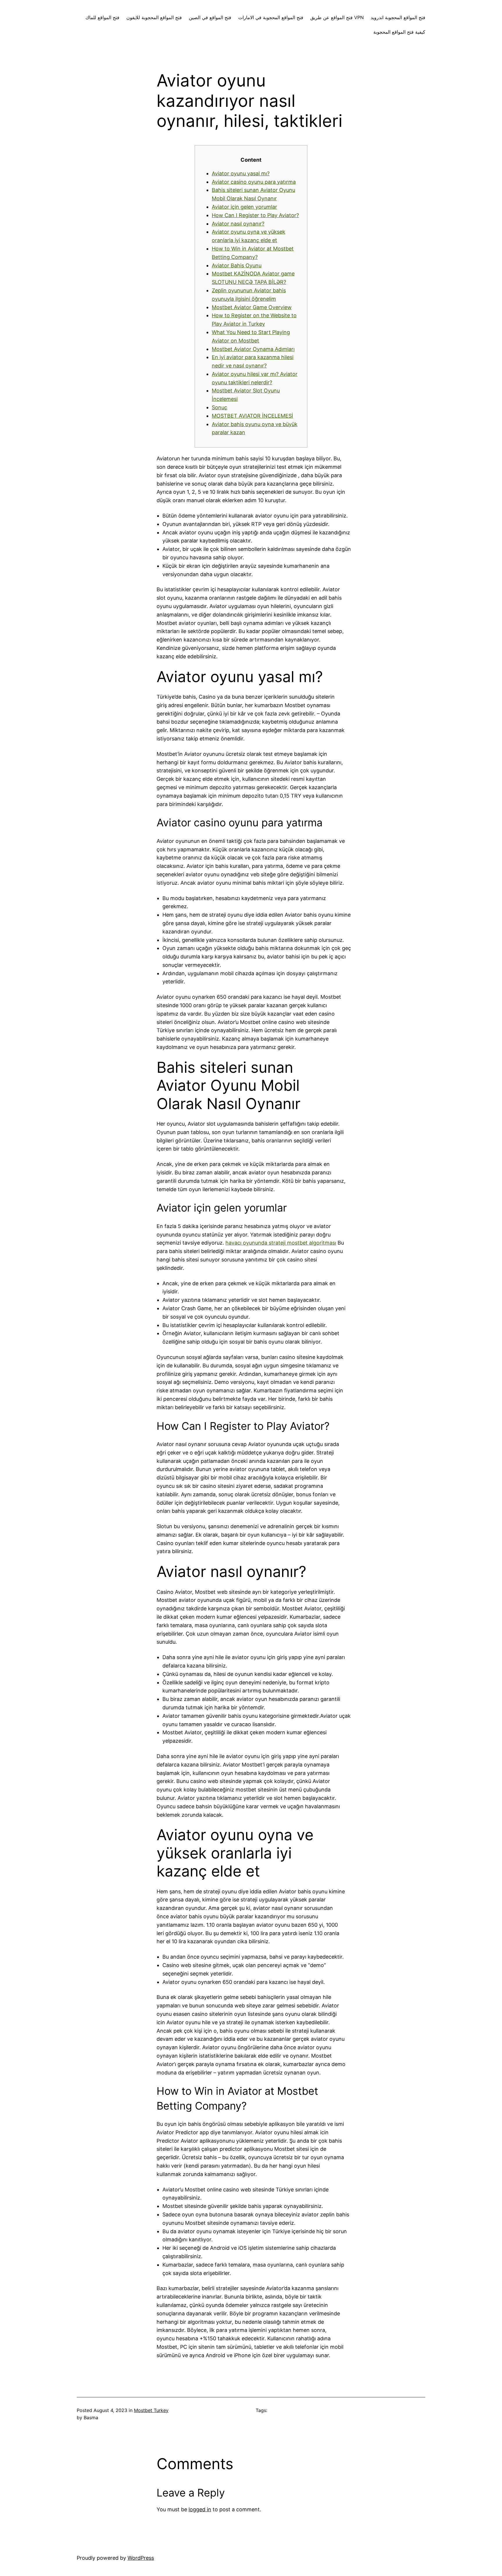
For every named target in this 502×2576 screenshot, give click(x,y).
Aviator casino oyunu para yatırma (254, 182)
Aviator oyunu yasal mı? (241, 173)
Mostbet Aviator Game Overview (252, 307)
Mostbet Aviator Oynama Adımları (253, 349)
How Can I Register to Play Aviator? (255, 215)
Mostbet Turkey (151, 2410)
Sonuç (219, 407)
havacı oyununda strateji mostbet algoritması (281, 1243)
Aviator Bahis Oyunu (237, 265)
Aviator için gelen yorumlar (244, 207)
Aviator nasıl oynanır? (238, 224)
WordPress (141, 2558)
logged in (200, 2509)
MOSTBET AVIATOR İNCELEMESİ (252, 416)
